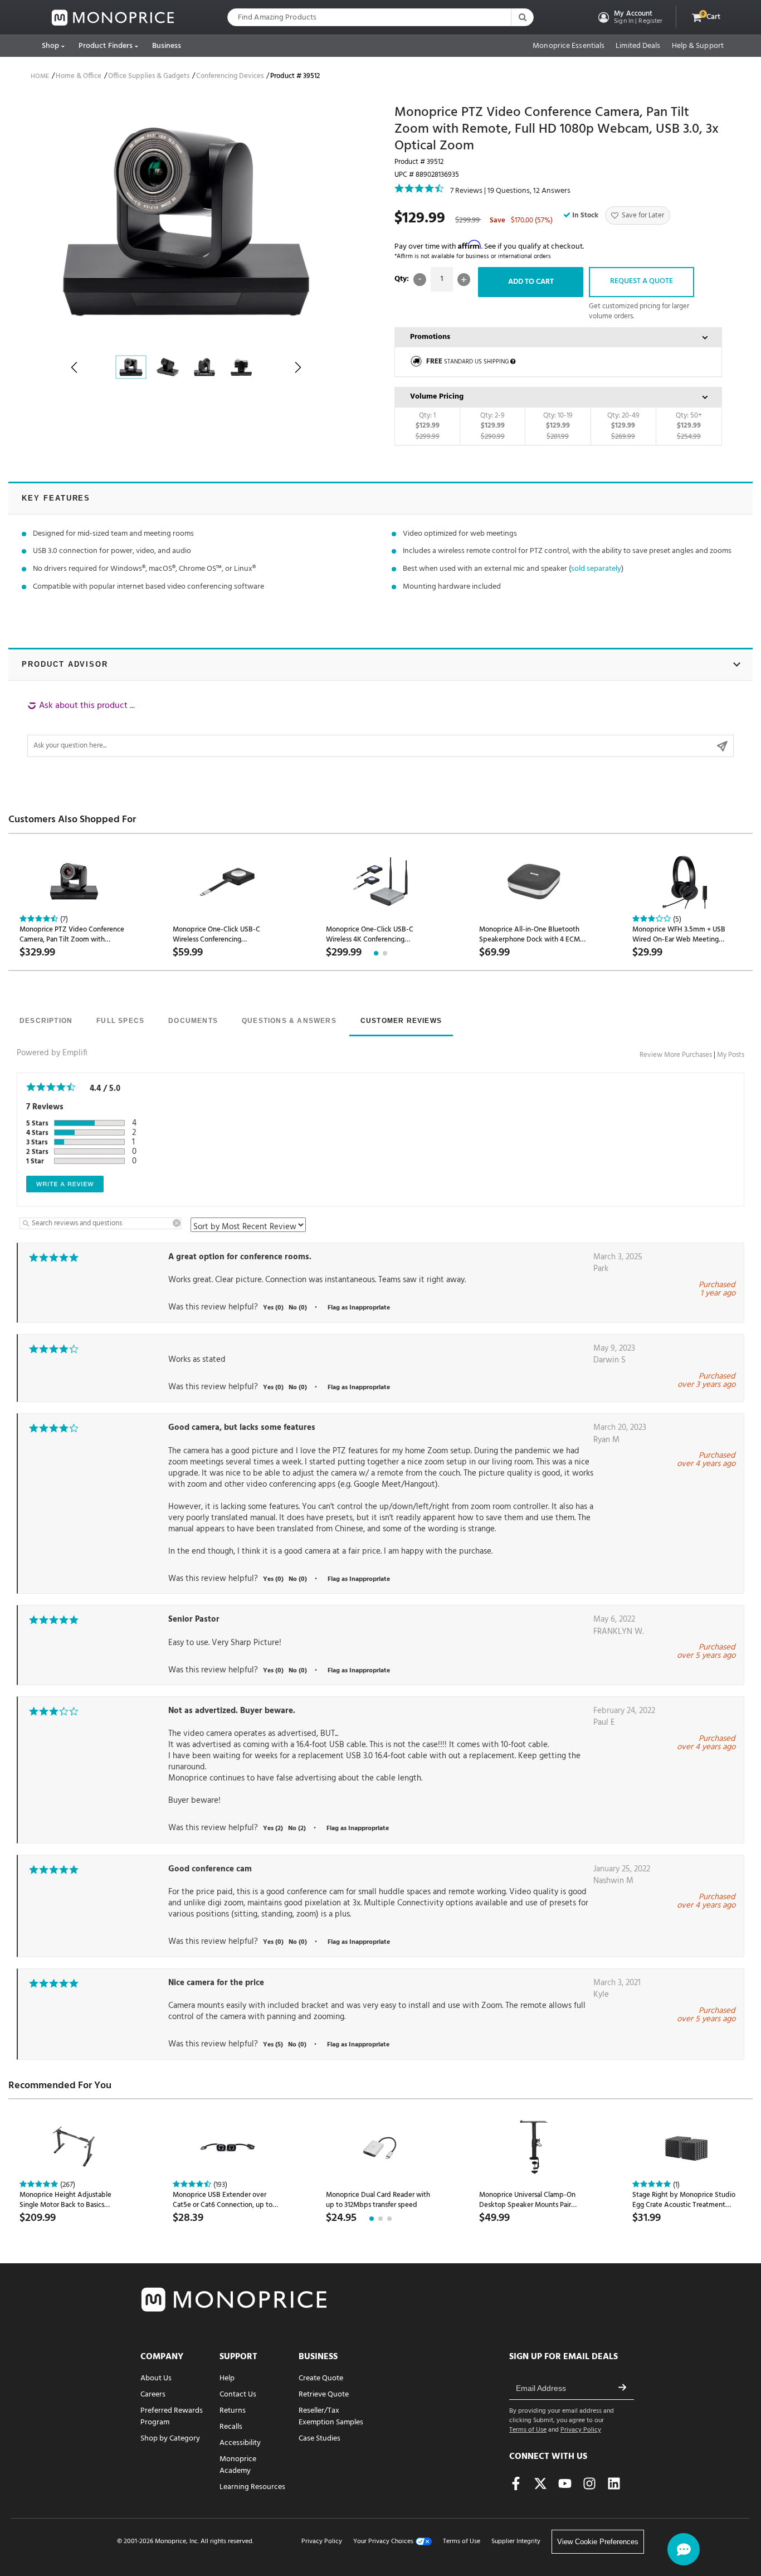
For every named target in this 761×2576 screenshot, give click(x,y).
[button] (629, 17)
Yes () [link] (273, 1308)
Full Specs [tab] (120, 1021)
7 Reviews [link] (466, 191)
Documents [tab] (193, 1021)
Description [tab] (46, 1021)
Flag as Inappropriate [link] (359, 1308)
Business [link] (167, 46)
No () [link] (298, 1308)
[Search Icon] (522, 17)
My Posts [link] (731, 1055)
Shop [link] (50, 46)
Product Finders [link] (106, 46)
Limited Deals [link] (638, 46)
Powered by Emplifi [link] (52, 1053)
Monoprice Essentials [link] (569, 46)
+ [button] (464, 280)
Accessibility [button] (240, 2443)
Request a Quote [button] (642, 281)
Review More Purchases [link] (676, 1055)
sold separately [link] (596, 569)
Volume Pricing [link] (437, 397)
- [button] (420, 280)
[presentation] (46, 1022)
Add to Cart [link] (531, 282)
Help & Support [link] (698, 46)
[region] (380, 729)
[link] (113, 18)
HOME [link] (40, 76)
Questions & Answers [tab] (289, 1021)
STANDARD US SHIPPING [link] (467, 362)
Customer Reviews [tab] (401, 1021)
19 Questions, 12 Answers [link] (529, 191)
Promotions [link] (430, 337)
